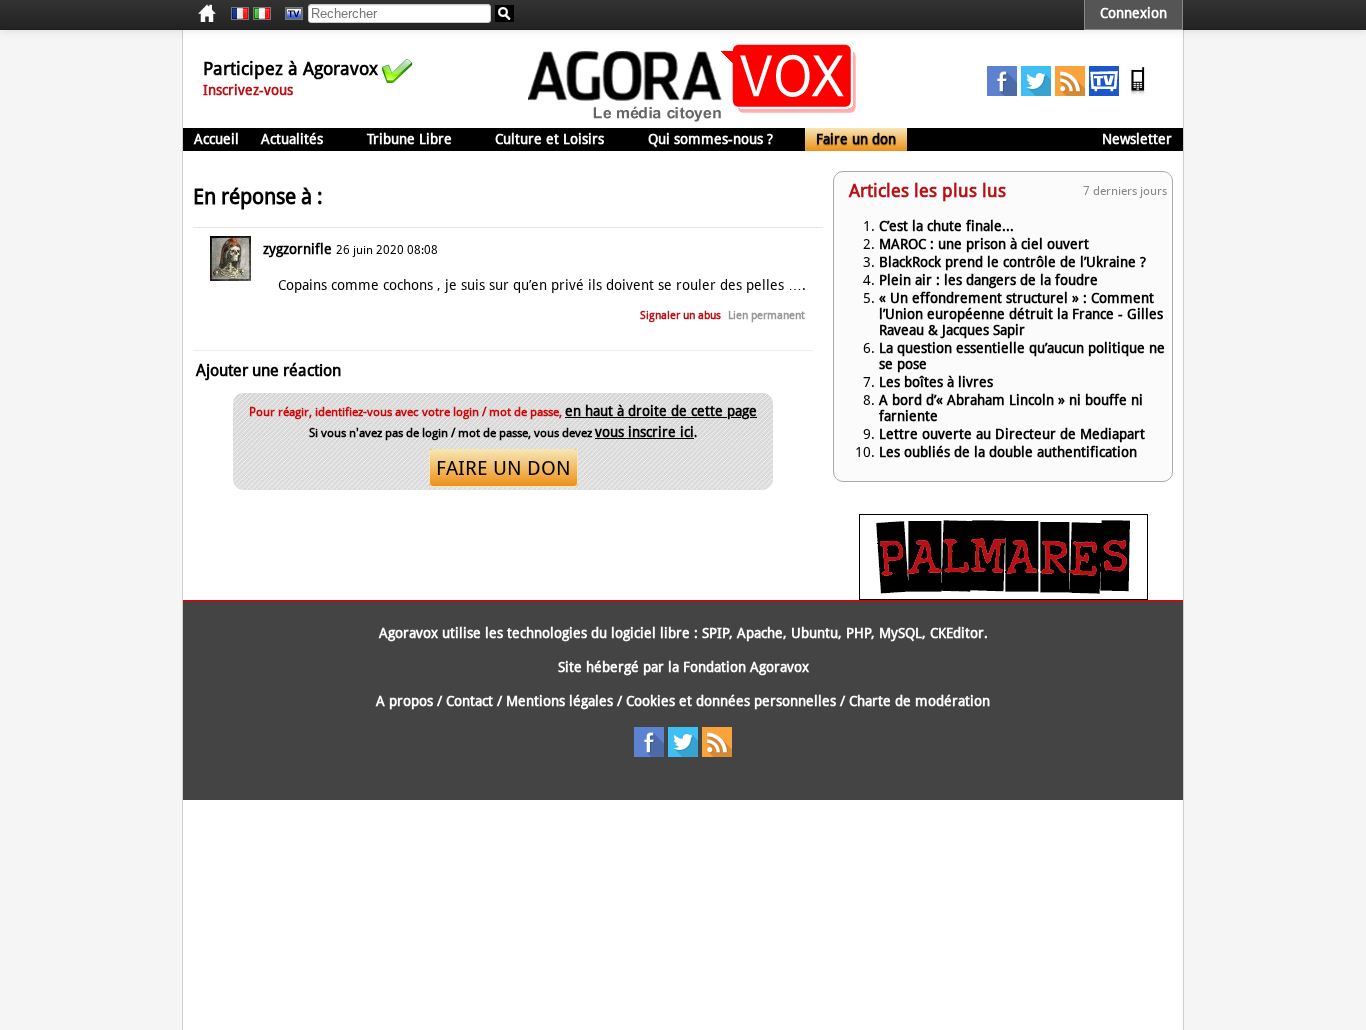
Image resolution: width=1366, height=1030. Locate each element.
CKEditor (957, 633)
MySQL (900, 633)
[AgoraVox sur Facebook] (1002, 91)
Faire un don (856, 139)
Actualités (292, 139)
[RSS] (1070, 91)
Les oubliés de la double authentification (1008, 452)
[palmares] (1003, 595)
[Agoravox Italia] (262, 14)
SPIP (715, 633)
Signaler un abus (680, 315)
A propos (404, 701)
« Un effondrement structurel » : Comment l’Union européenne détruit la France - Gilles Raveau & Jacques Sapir (1021, 314)
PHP (858, 633)
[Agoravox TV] (289, 14)
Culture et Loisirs (549, 139)
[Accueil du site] (692, 120)
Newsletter (1137, 139)
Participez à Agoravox (290, 68)
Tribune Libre (409, 139)
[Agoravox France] (240, 14)
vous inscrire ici (644, 432)
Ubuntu (814, 633)
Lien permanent (766, 315)
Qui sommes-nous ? (710, 139)
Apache (760, 633)
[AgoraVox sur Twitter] (1036, 91)
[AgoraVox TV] (1104, 91)
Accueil (216, 139)
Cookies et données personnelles (731, 701)
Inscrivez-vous (248, 90)
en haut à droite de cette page (661, 411)
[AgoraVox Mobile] (1138, 91)
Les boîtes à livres (936, 382)
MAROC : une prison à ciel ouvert (984, 244)
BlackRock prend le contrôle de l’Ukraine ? (1012, 262)
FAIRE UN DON (503, 468)
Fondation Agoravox (746, 667)
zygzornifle (297, 249)
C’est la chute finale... (946, 226)
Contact (469, 701)
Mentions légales (559, 701)
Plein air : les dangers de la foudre (988, 280)
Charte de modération (919, 701)
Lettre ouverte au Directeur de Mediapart (1012, 434)
